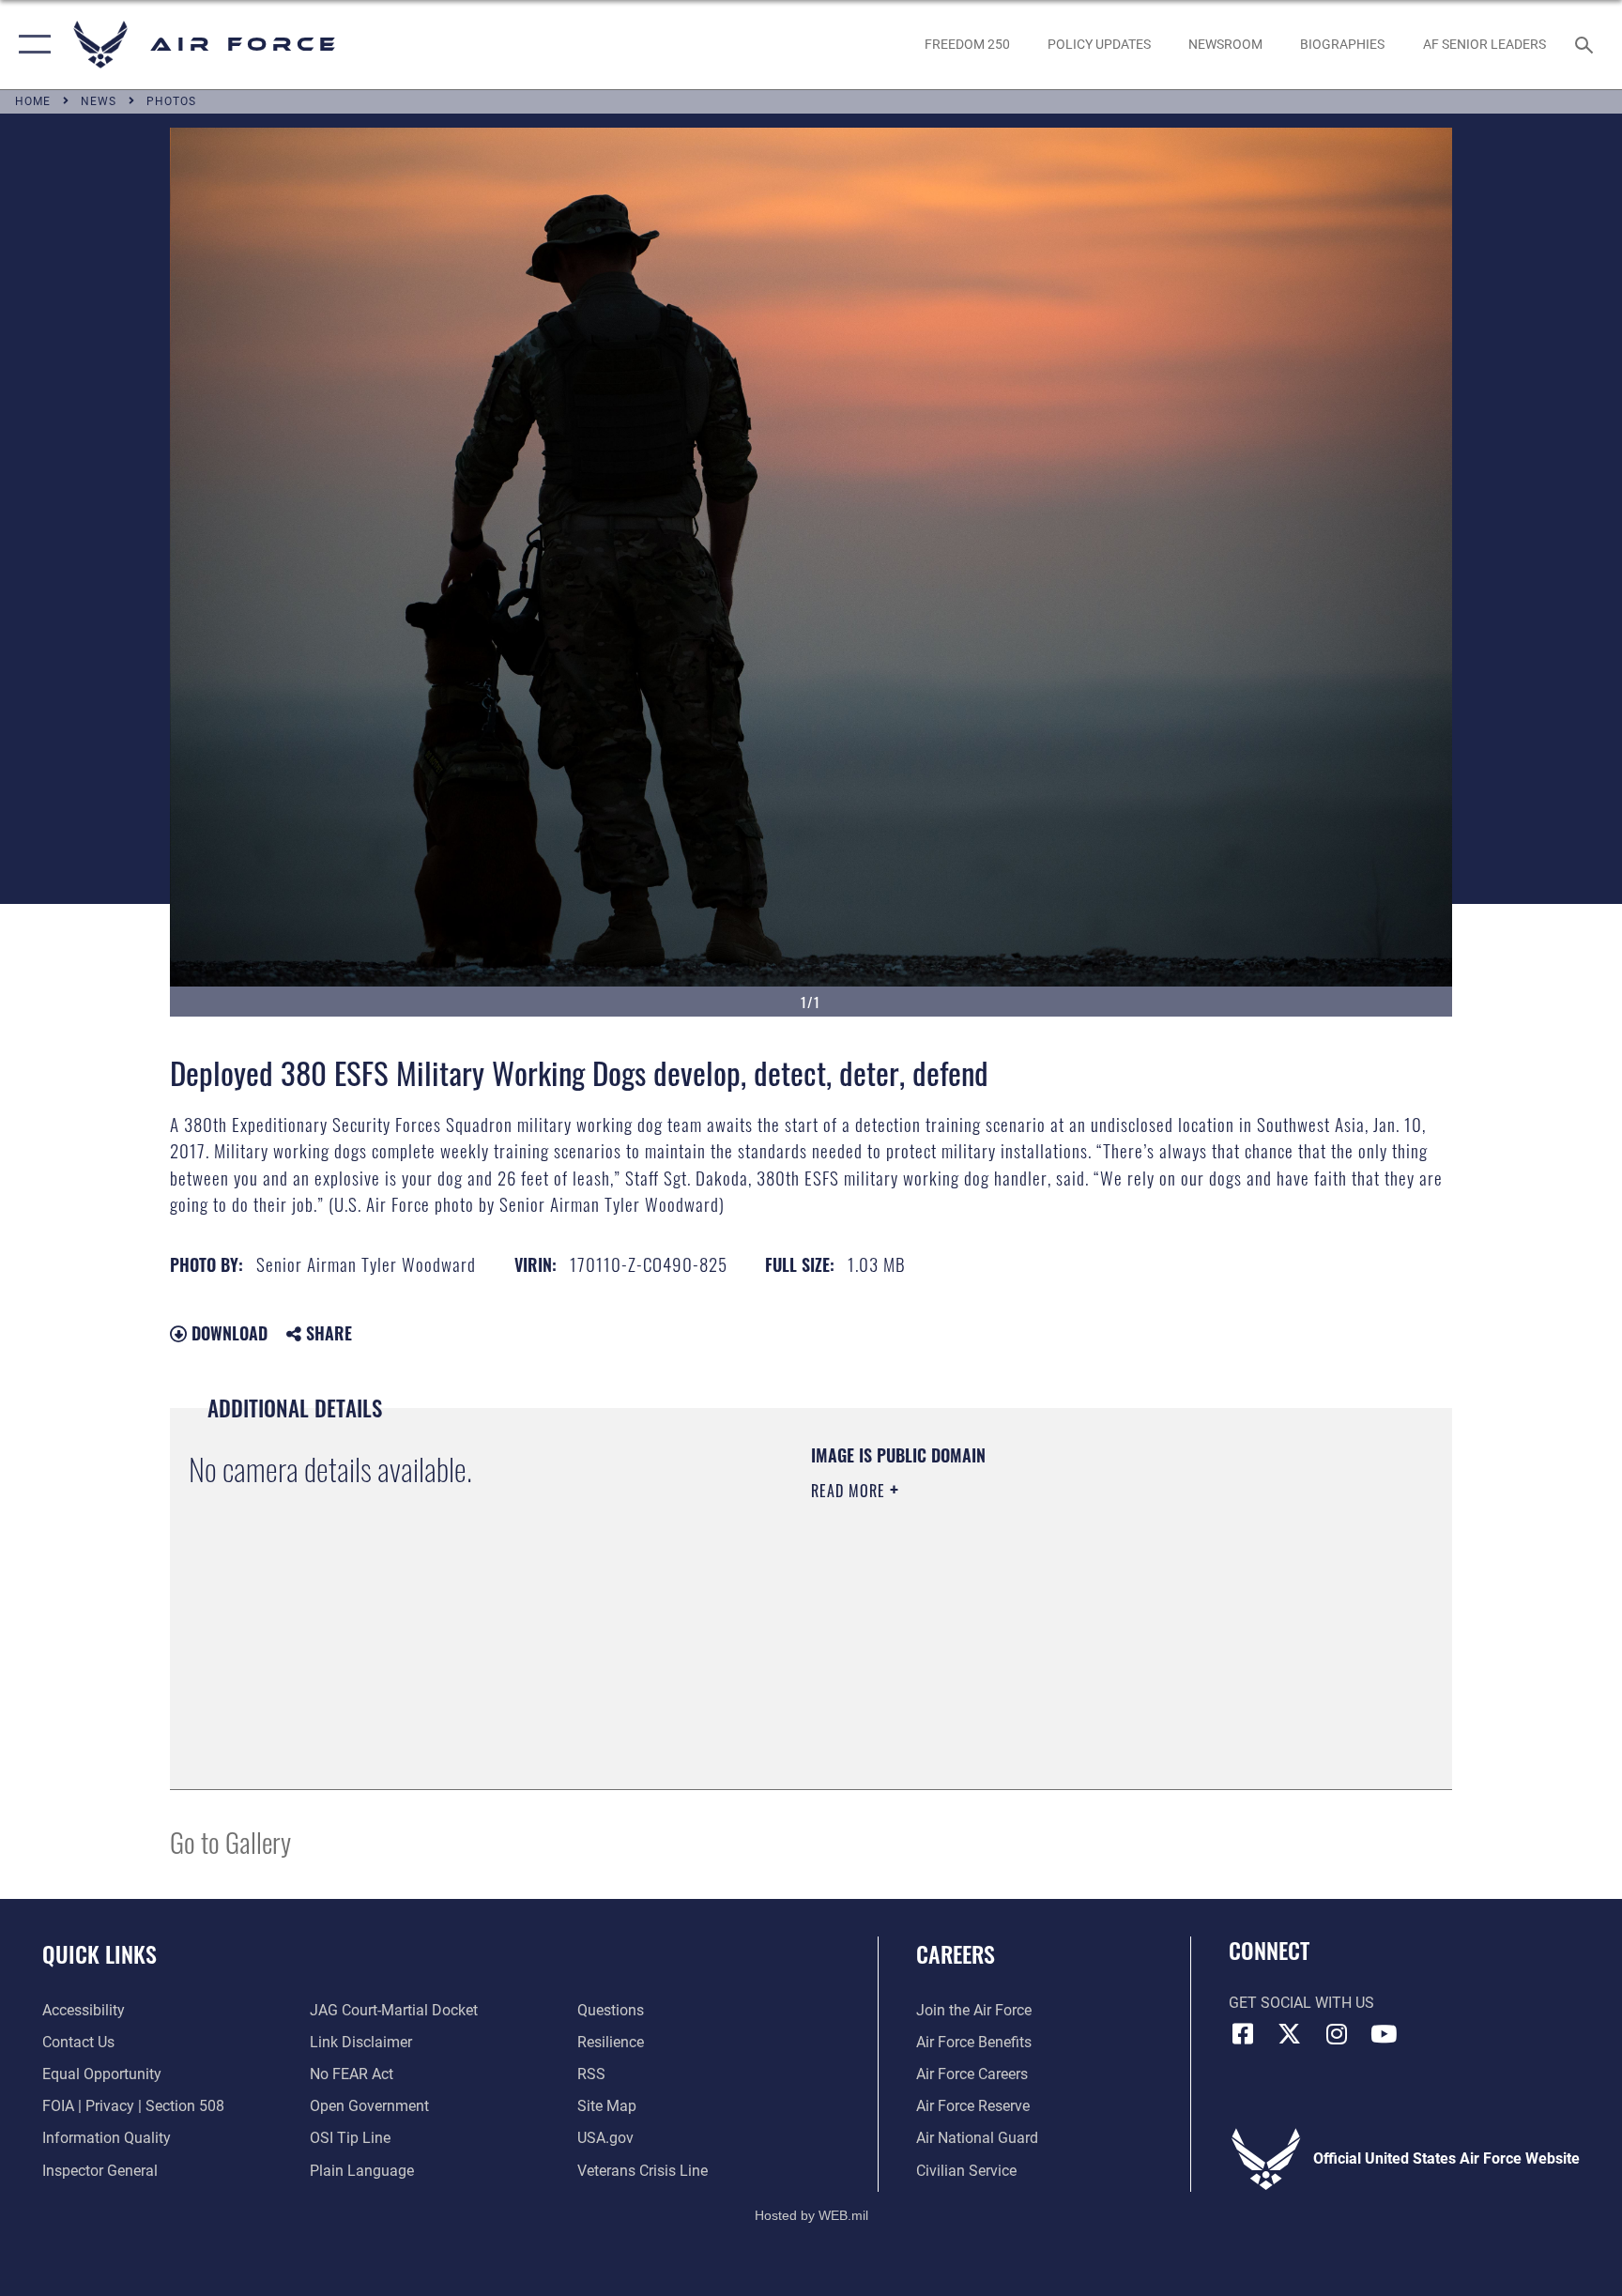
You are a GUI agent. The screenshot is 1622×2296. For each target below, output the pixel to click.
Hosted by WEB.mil (811, 2215)
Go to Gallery (230, 1841)
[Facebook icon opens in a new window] (1243, 2034)
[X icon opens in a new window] (1290, 2034)
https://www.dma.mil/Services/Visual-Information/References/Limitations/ (1031, 1610)
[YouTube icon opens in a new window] (1384, 2034)
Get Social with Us (1301, 2003)
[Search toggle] (1586, 44)
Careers (956, 1953)
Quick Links (99, 1953)
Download (227, 1333)
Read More (850, 1491)
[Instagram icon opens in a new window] (1337, 2034)
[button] (31, 45)
